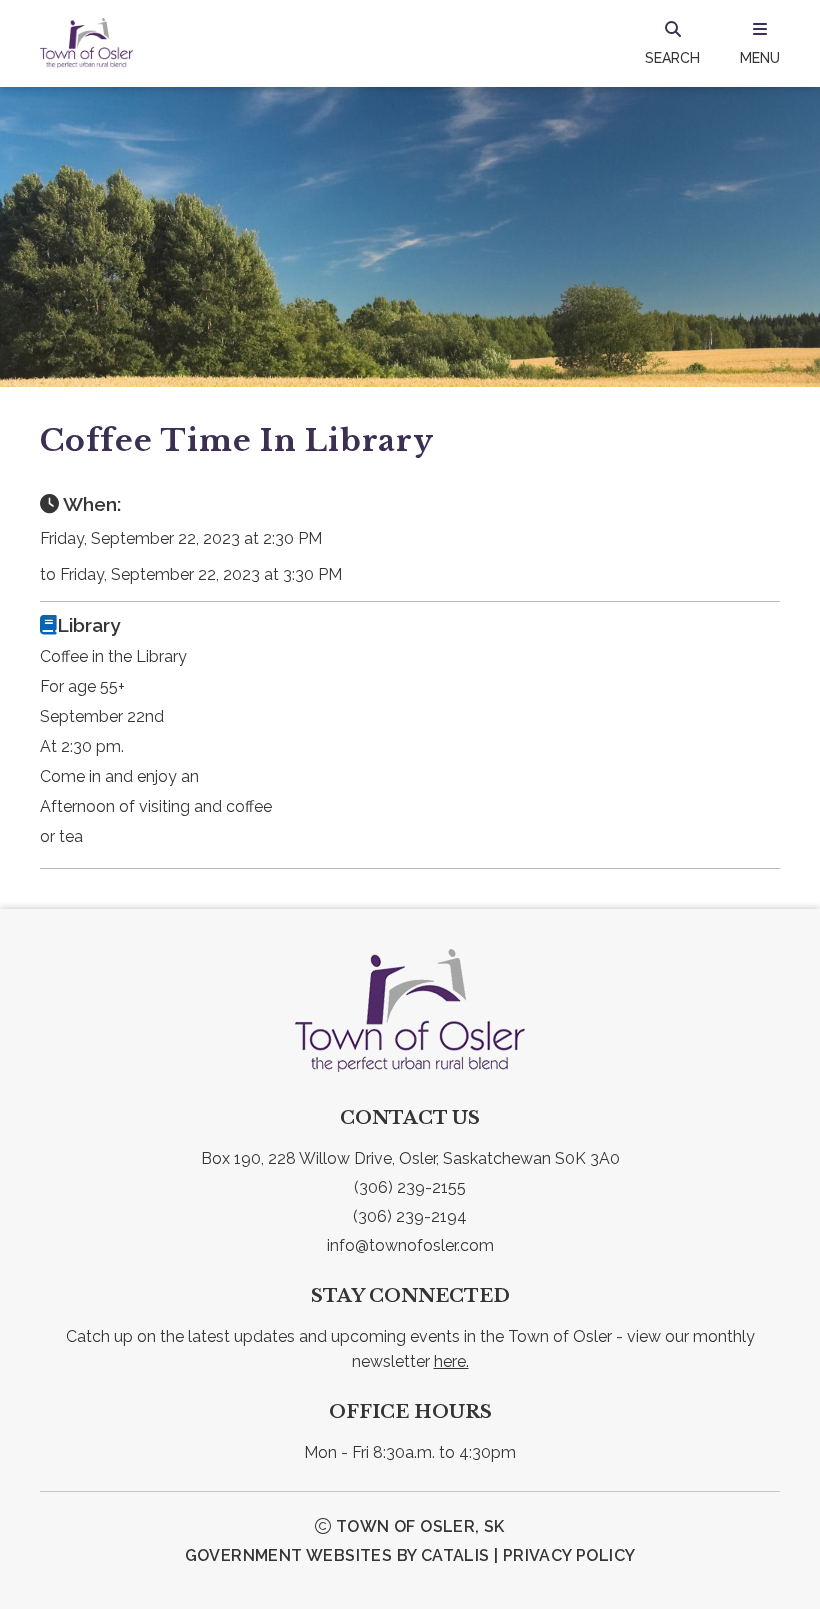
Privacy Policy (569, 1555)
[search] (672, 43)
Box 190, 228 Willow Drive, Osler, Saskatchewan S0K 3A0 (410, 1158)
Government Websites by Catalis (337, 1555)
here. (451, 1361)
